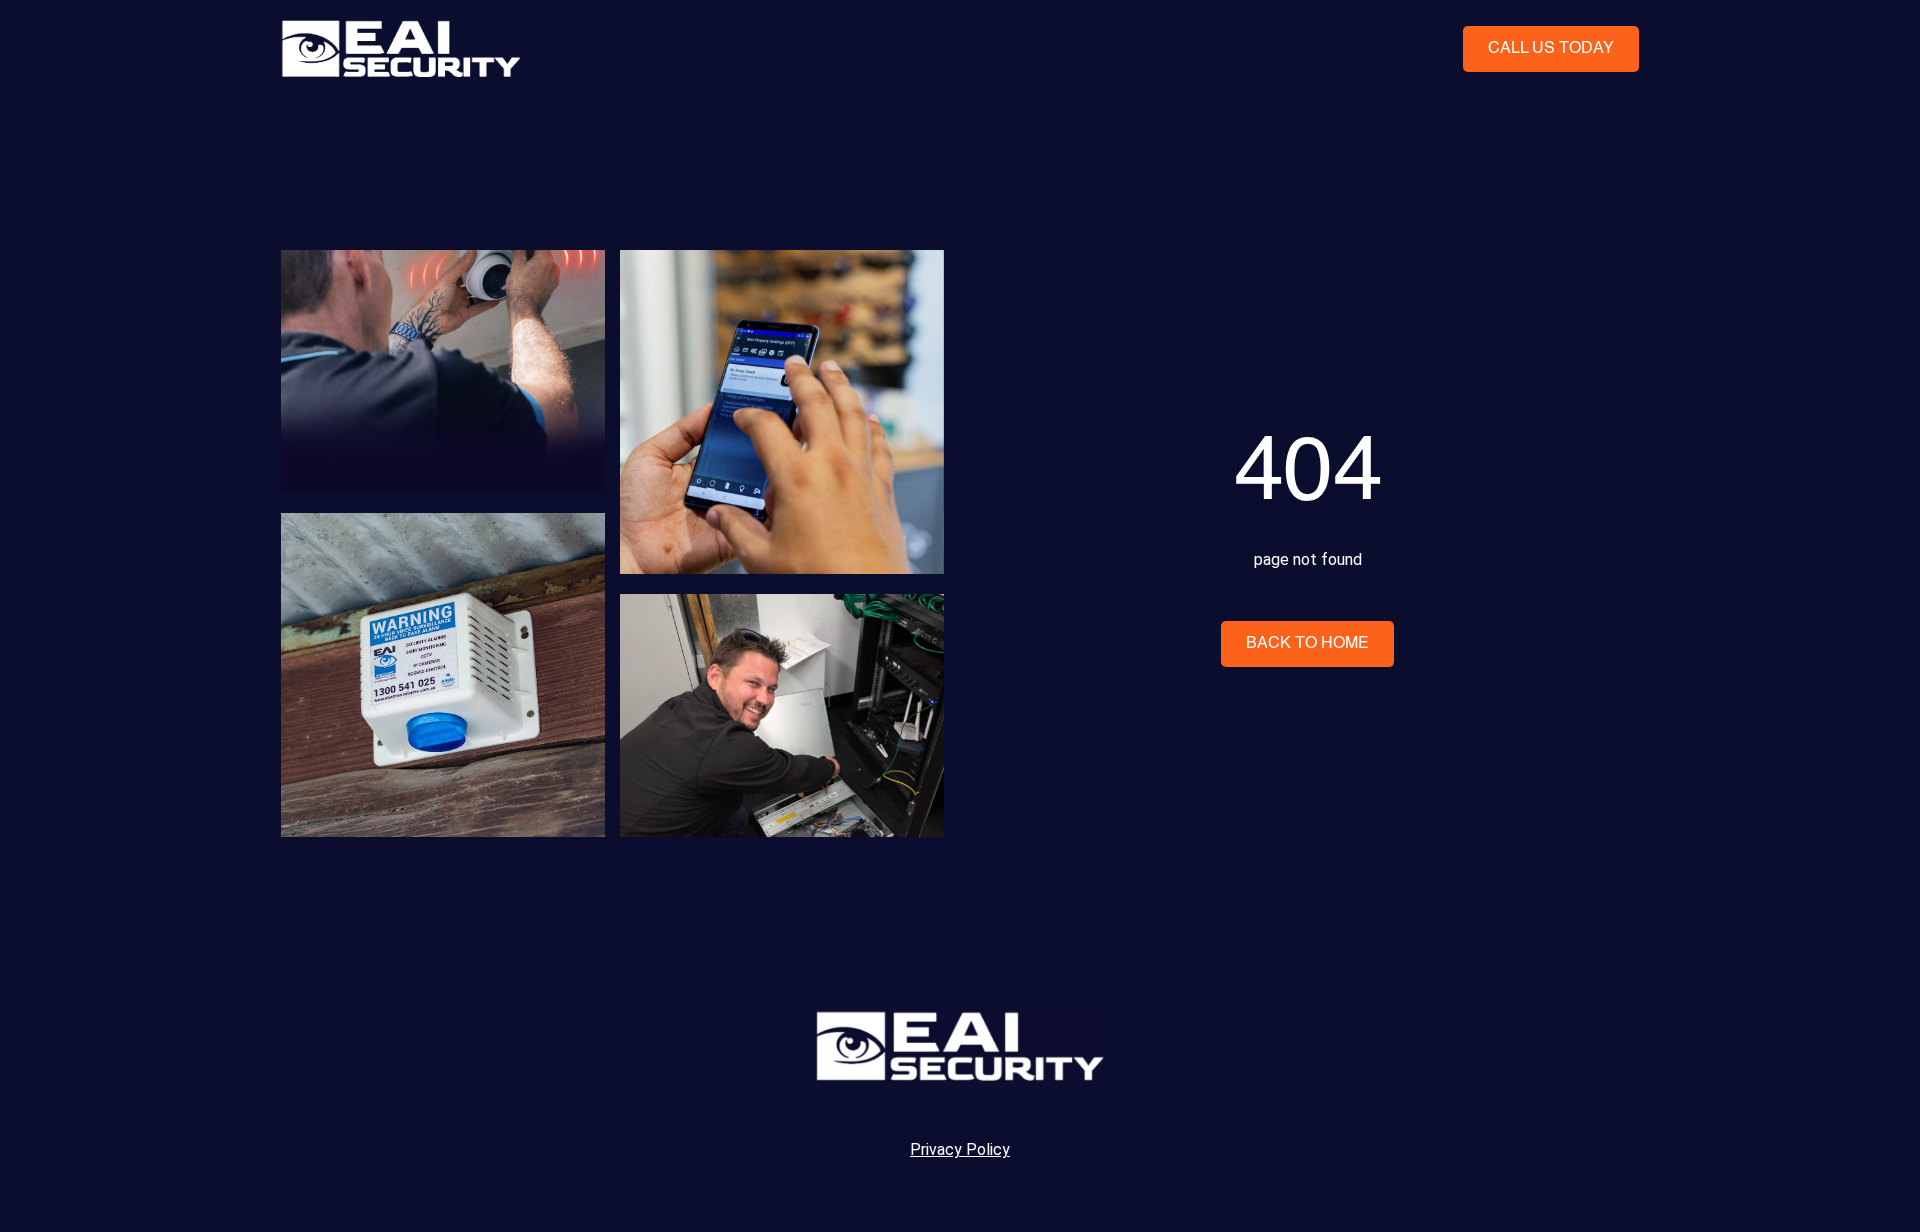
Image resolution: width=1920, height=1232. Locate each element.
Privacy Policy (960, 1149)
